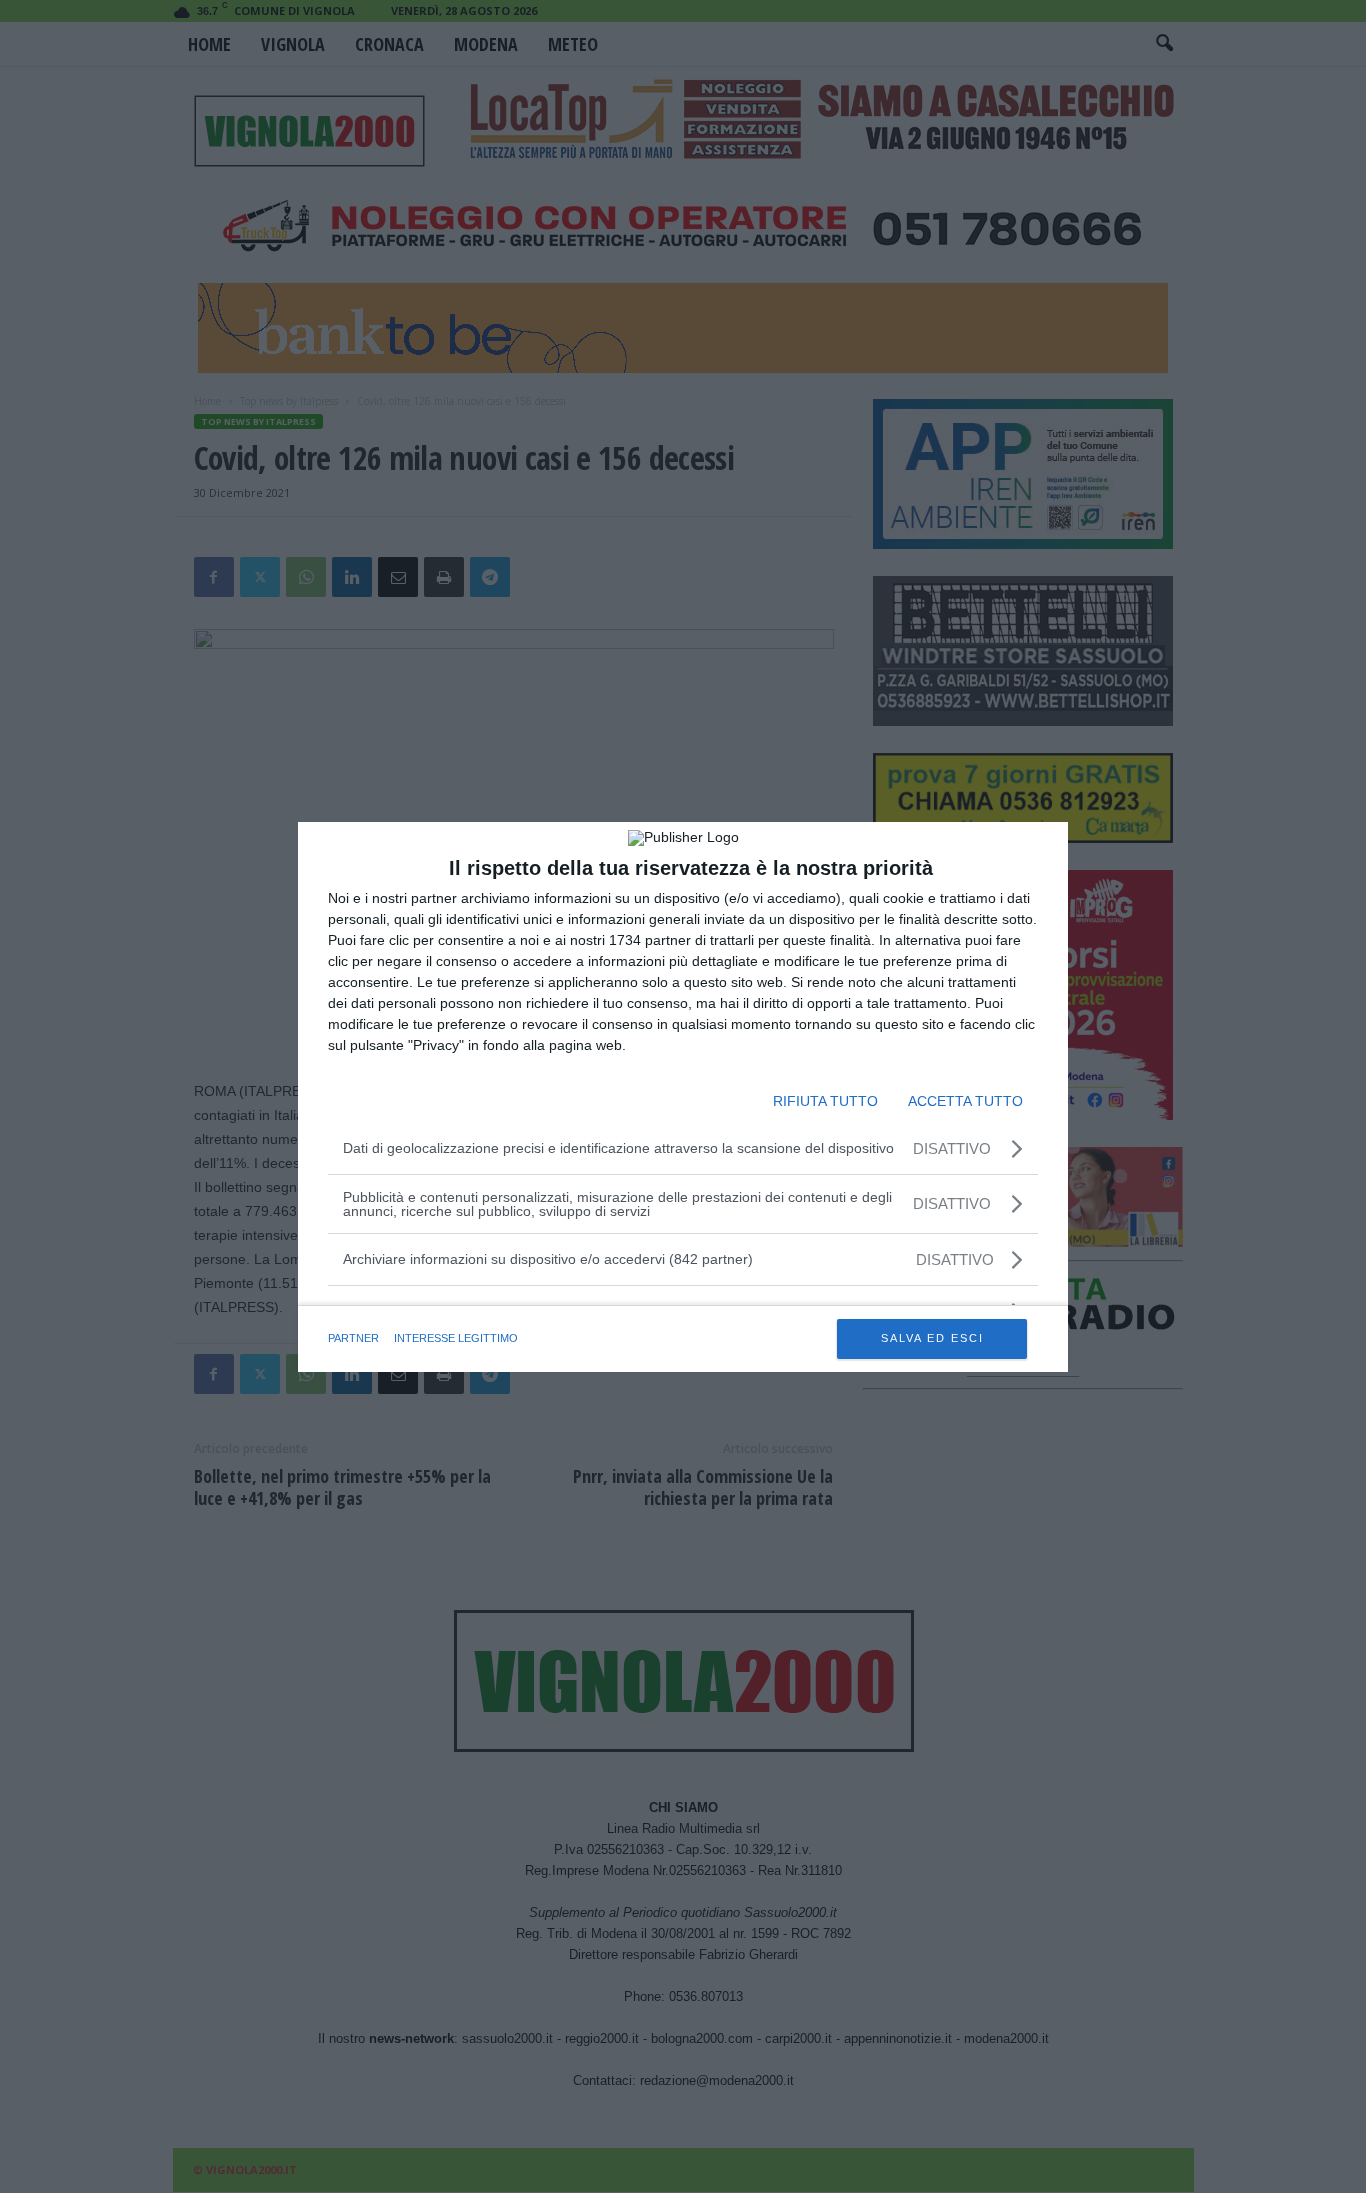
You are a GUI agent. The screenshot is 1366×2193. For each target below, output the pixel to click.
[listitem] (683, 1259)
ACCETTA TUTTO (965, 1101)
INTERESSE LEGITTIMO (456, 1338)
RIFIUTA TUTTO (825, 1101)
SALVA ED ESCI (932, 1338)
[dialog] (683, 1097)
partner (353, 1338)
